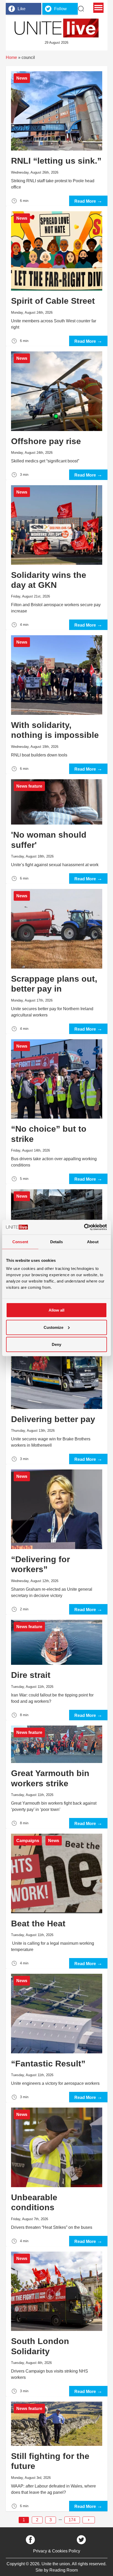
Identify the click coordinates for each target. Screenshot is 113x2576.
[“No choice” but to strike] (57, 1109)
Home (11, 57)
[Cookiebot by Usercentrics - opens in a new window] (84, 1227)
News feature (29, 786)
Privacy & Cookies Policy (57, 2551)
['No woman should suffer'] (57, 829)
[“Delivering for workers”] (57, 1539)
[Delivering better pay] (57, 1394)
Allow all (56, 1310)
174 (72, 2520)
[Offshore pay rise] (57, 413)
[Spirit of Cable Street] (57, 276)
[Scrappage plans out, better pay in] (57, 959)
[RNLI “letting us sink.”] (57, 136)
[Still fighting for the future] (57, 2454)
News (22, 78)
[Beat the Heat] (57, 1898)
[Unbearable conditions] (57, 2174)
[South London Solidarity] (57, 2321)
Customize (53, 1327)
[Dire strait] (57, 1667)
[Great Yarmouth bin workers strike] (57, 1775)
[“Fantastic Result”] (57, 2035)
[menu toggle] (98, 8)
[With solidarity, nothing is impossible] (57, 702)
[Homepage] (56, 28)
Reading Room (64, 2570)
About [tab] (93, 1242)
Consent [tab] (20, 1242)
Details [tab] (57, 1242)
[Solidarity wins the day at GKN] (57, 555)
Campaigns (28, 1841)
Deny (56, 1344)
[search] (81, 9)
